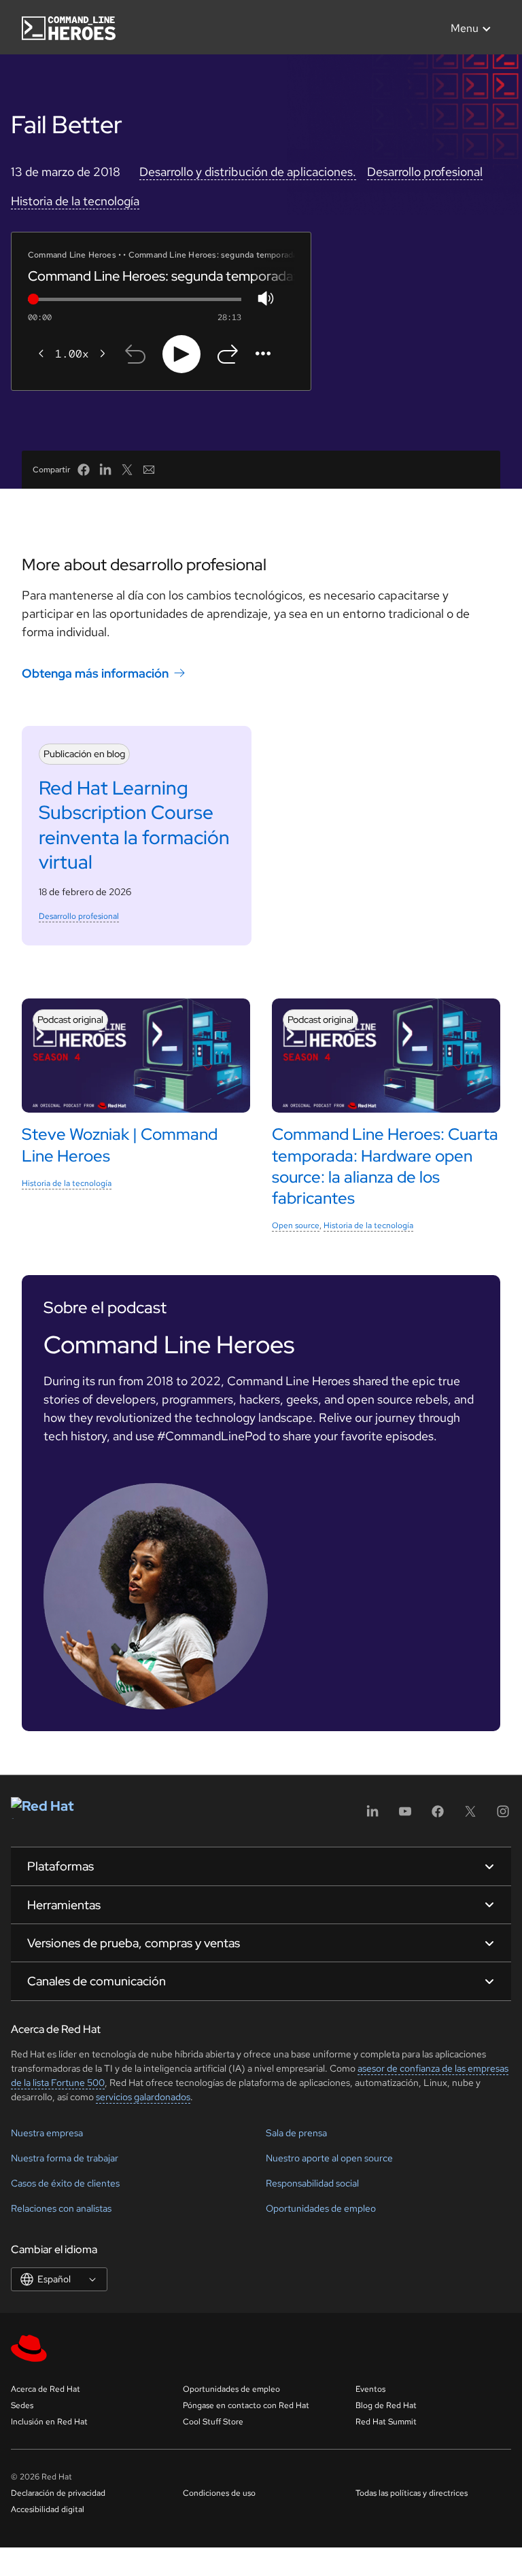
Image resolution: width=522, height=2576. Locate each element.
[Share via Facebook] (84, 470)
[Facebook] (438, 1816)
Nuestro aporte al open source (329, 2158)
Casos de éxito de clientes (65, 2183)
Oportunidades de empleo (321, 2208)
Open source (296, 1225)
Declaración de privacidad (58, 2493)
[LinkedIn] (372, 1816)
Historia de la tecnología (75, 201)
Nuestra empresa (47, 2133)
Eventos (370, 2389)
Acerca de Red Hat (46, 2389)
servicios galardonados (143, 2097)
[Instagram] (503, 1816)
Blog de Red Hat (386, 2405)
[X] (470, 1816)
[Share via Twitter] (127, 470)
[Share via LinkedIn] (105, 470)
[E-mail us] (149, 470)
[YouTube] (405, 1816)
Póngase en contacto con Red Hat (246, 2405)
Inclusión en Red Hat (49, 2422)
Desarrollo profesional (425, 172)
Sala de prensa (296, 2133)
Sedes (22, 2405)
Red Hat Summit (386, 2422)
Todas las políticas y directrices (412, 2493)
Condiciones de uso (219, 2493)
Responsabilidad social (312, 2183)
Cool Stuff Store (213, 2422)
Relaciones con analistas (61, 2208)
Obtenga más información (95, 673)
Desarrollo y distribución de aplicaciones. (248, 172)
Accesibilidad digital (48, 2509)
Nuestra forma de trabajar (65, 2158)
